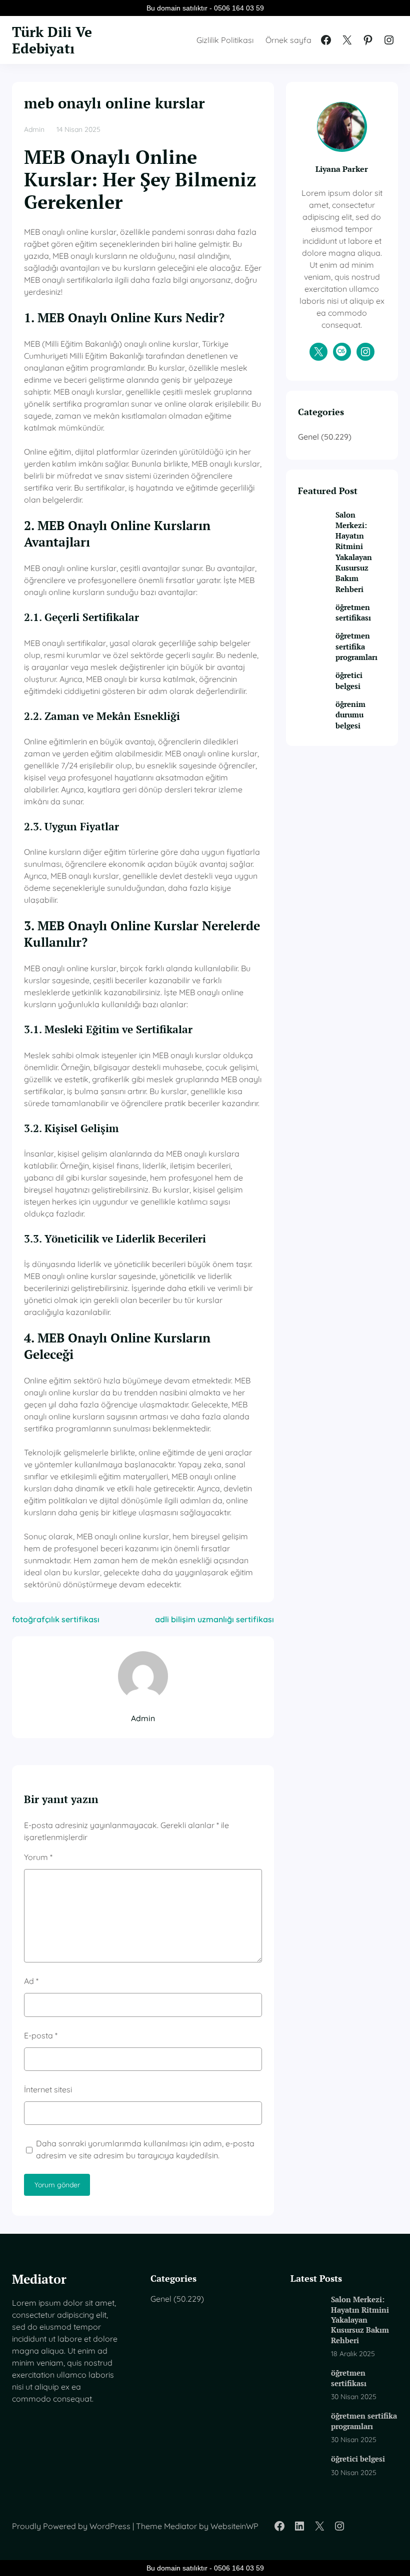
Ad (31, 1981)
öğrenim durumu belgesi (350, 715)
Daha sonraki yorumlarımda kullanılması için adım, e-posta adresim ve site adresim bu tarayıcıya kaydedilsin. (145, 2149)
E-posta (41, 2035)
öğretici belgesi (349, 680)
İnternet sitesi (48, 2089)
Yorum (38, 1857)
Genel (308, 437)
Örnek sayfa (288, 40)
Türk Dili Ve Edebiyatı (52, 40)
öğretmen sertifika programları (356, 646)
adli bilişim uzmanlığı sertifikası (214, 1619)
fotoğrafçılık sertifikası (56, 1619)
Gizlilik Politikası (225, 40)
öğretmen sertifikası (353, 612)
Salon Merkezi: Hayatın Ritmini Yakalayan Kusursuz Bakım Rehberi (354, 552)
